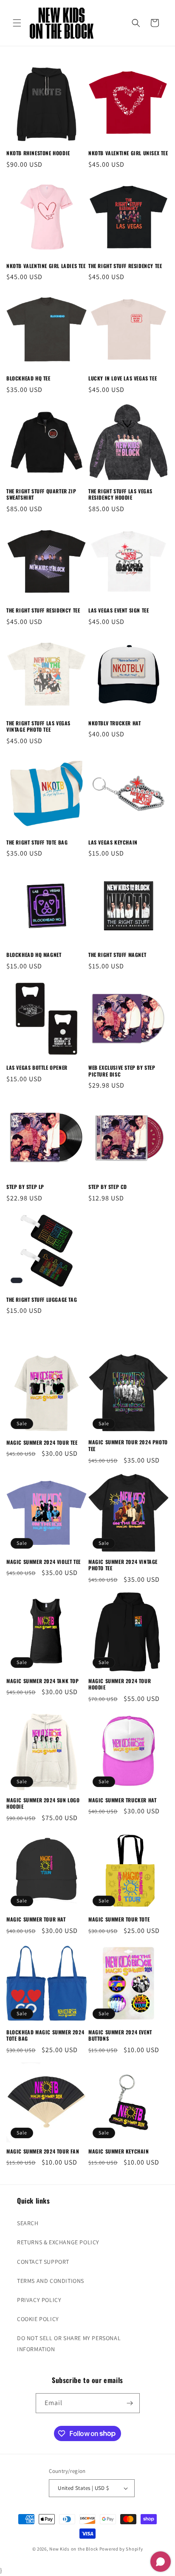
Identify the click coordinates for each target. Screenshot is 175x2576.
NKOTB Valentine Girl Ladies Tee (46, 266)
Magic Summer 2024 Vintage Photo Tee (123, 1565)
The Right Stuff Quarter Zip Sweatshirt (41, 494)
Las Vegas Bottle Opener (37, 1068)
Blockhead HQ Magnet (34, 955)
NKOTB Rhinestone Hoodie (38, 153)
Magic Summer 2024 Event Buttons (120, 2035)
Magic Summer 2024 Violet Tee (44, 1562)
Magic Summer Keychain (119, 2151)
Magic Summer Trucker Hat (122, 1800)
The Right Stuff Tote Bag (37, 842)
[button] (17, 23)
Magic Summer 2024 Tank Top (43, 1681)
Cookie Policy (38, 2319)
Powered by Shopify (121, 2549)
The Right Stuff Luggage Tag (42, 1300)
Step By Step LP (25, 1187)
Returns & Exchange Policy (58, 2242)
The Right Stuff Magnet (117, 955)
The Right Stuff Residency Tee (125, 266)
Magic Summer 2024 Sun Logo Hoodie (43, 1803)
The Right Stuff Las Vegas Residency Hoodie (120, 494)
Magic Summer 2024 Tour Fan (43, 2151)
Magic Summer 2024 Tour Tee (42, 1443)
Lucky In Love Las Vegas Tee (123, 378)
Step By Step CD (108, 1187)
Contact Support (43, 2262)
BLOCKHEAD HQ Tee (28, 378)
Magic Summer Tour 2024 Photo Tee (128, 1445)
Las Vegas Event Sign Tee (119, 610)
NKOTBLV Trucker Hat (114, 723)
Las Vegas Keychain (113, 842)
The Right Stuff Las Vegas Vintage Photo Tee (38, 726)
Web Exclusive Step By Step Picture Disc (122, 1071)
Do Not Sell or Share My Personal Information (69, 2343)
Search (28, 2223)
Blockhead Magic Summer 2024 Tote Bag (45, 2035)
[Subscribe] (130, 2403)
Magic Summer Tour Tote (119, 1919)
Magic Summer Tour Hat (36, 1919)
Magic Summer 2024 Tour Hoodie (120, 1684)
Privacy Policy (39, 2300)
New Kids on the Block (74, 2549)
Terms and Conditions (51, 2281)
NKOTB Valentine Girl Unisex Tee (128, 153)
